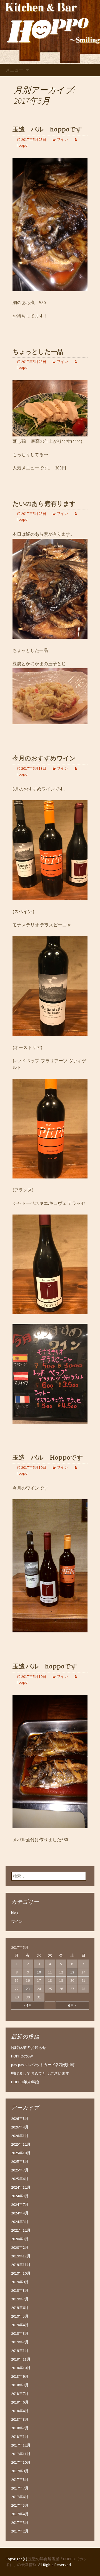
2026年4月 (20, 2127)
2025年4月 (20, 2179)
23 (28, 1989)
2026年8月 (20, 2118)
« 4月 (28, 2005)
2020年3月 (20, 2239)
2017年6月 (20, 2497)
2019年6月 (20, 2308)
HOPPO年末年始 (25, 2082)
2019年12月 (21, 2256)
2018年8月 (20, 2385)
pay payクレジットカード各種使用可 (43, 2065)
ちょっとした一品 (38, 352)
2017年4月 (20, 2514)
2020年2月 (20, 2247)
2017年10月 (21, 2462)
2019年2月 (20, 2342)
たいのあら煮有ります (44, 504)
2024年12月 (21, 2187)
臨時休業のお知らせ (29, 2047)
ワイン (62, 139)
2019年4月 (20, 2325)
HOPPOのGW (22, 2056)
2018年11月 (21, 2359)
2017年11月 (21, 2454)
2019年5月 (20, 2316)
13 (72, 1972)
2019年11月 (21, 2265)
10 (39, 1972)
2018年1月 (20, 2437)
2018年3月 (20, 2419)
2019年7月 (20, 2299)
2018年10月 (21, 2368)
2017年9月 (20, 2471)
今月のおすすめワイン (44, 758)
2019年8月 (20, 2290)
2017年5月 (20, 2505)
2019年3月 (20, 2333)
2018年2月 (20, 2428)
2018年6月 (20, 2402)
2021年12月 (21, 2230)
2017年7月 (20, 2488)
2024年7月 (20, 2204)
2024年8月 (20, 2196)
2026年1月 (20, 2136)
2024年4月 (20, 2213)
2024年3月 (20, 2222)
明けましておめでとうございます (40, 2073)
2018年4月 (20, 2411)
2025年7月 (20, 2170)
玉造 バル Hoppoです (48, 1458)
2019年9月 (20, 2282)
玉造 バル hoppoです (47, 129)
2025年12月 (21, 2144)
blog (15, 1913)
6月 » (72, 2005)
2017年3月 (20, 2522)
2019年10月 (21, 2273)
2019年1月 (20, 2351)
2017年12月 (21, 2445)
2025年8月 (20, 2161)
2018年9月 (20, 2376)
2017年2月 (20, 2531)
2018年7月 (20, 2394)
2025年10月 (21, 2153)
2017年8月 (20, 2480)
